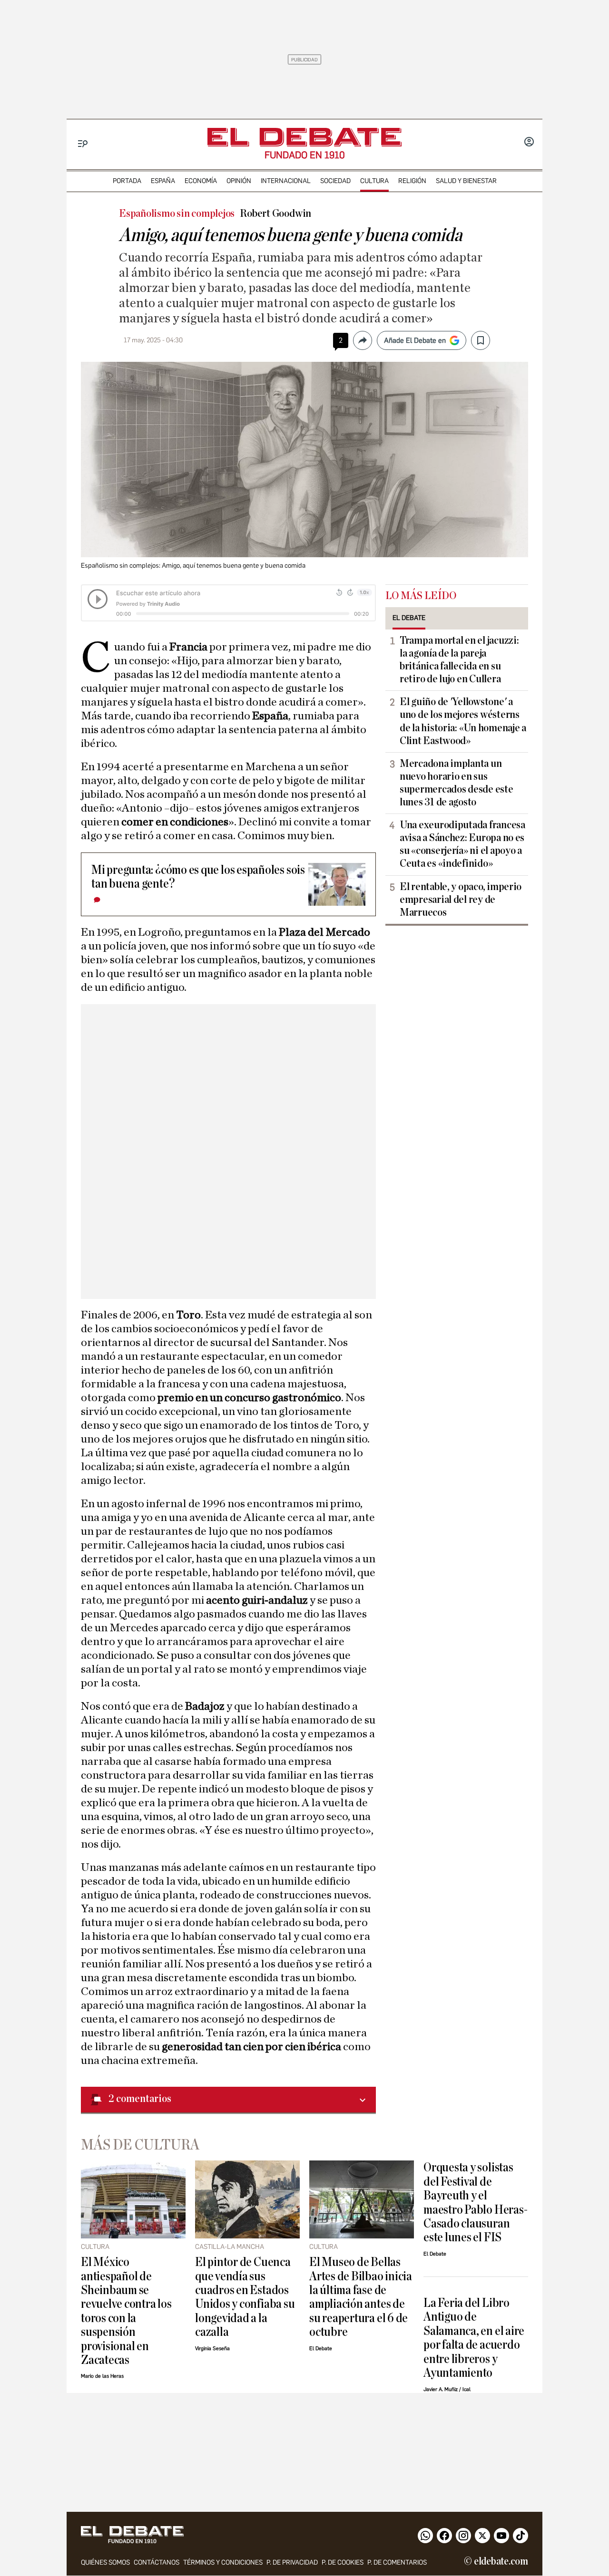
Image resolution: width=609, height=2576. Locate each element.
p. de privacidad (292, 2562)
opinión (239, 181)
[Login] (529, 143)
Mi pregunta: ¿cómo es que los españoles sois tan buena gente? (198, 877)
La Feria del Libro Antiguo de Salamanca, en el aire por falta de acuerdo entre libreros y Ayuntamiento (474, 2338)
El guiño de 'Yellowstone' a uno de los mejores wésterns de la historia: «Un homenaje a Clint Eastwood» (463, 721)
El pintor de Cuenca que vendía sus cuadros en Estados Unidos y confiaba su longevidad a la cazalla (245, 2297)
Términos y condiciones (223, 2562)
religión (412, 181)
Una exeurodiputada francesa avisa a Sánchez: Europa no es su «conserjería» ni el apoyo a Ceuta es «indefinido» (462, 844)
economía (201, 181)
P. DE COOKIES (343, 2562)
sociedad (335, 181)
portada (127, 181)
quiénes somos (105, 2562)
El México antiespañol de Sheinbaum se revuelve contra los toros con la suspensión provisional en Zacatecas (126, 2311)
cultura (374, 181)
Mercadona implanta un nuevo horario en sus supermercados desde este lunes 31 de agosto (457, 783)
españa (163, 181)
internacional (286, 181)
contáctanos (157, 2562)
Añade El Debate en (415, 340)
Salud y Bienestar (466, 181)
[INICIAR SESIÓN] (529, 143)
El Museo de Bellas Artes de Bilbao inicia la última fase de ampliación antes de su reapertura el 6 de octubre (361, 2297)
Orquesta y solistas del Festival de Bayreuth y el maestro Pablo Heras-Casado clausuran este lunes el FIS (475, 2202)
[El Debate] (304, 137)
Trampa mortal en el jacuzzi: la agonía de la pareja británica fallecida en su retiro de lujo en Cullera (459, 660)
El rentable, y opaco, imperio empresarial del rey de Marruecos (461, 900)
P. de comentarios (397, 2562)
